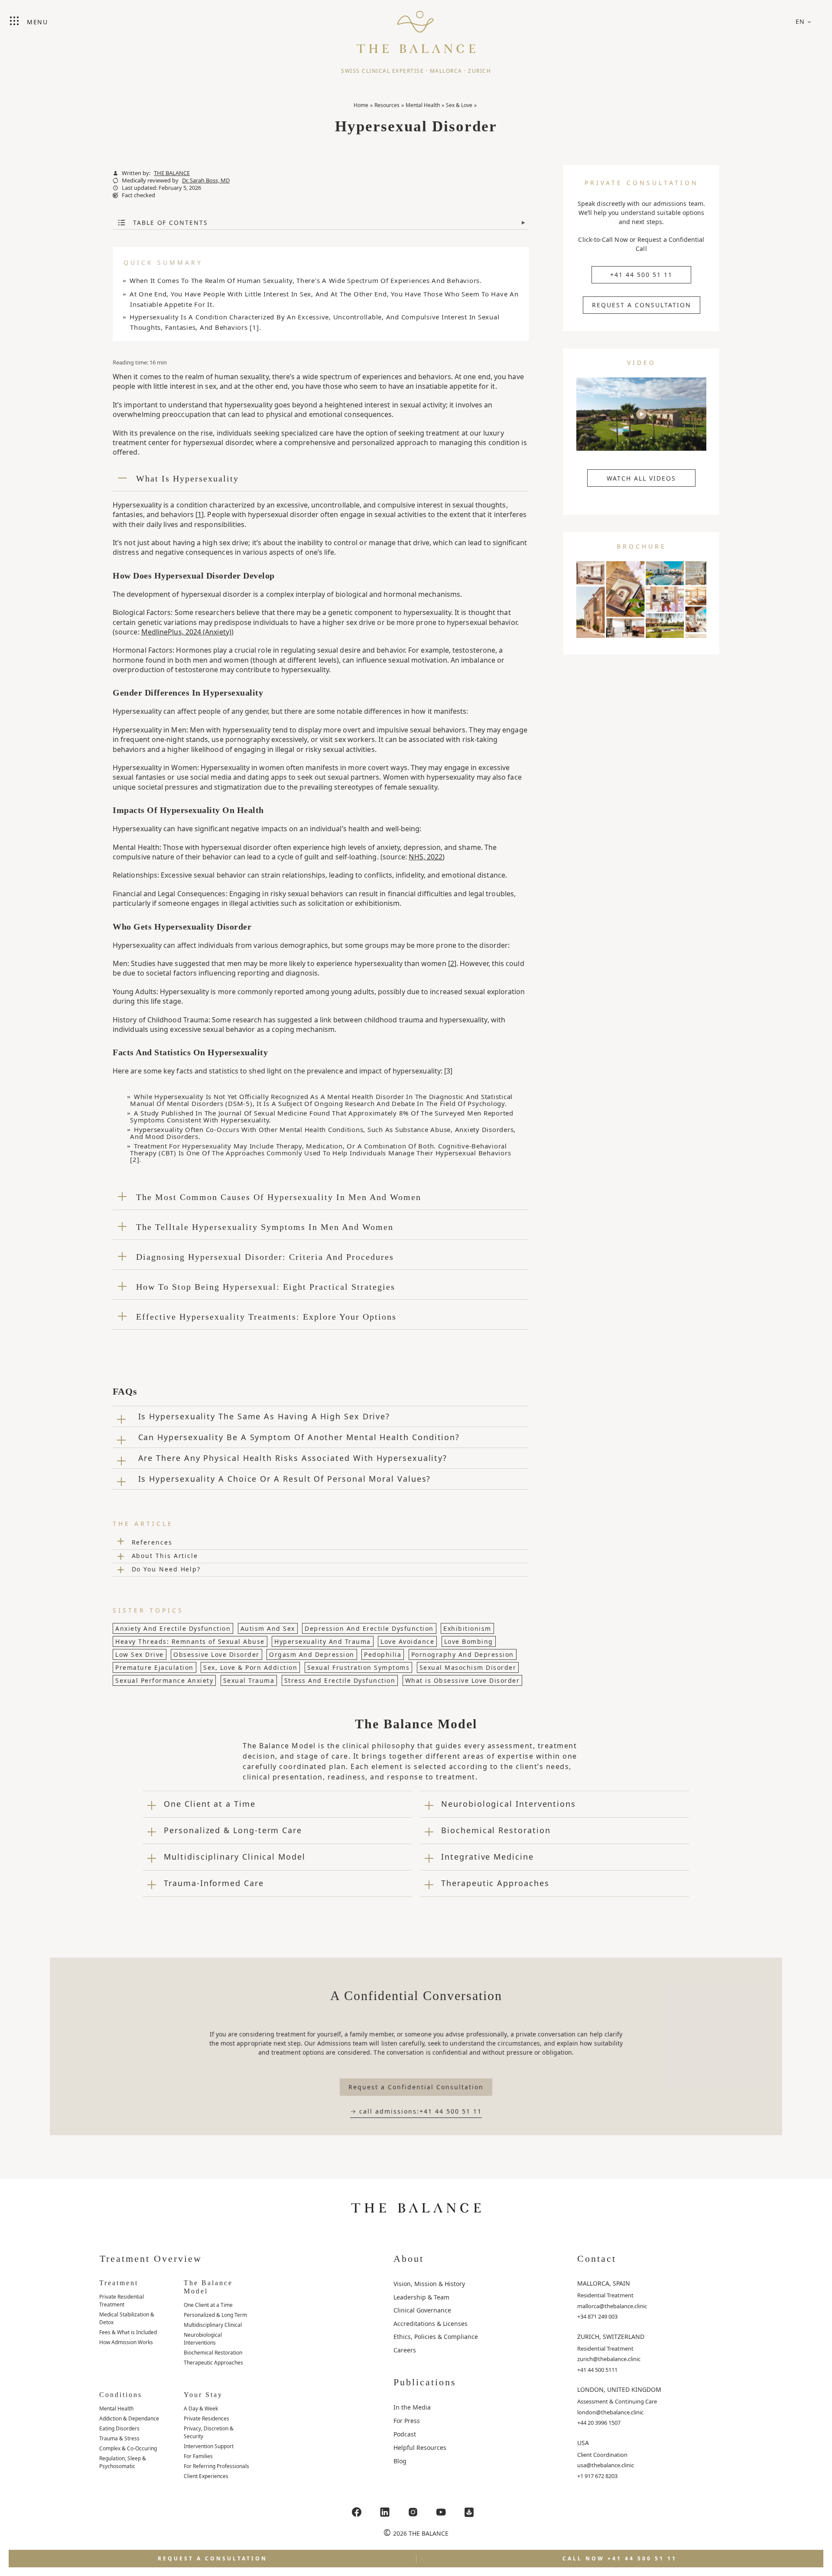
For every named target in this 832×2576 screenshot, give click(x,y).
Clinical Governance (422, 2310)
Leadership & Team (421, 2297)
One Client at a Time (208, 2305)
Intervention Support (209, 2446)
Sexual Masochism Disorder (468, 1667)
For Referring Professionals (216, 2466)
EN (800, 21)
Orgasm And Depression (312, 1654)
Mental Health (423, 105)
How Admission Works (126, 2342)
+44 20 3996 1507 (599, 2423)
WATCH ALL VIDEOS (641, 478)
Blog (400, 2461)
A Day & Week (201, 2408)
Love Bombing (469, 1641)
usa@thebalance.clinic (606, 2465)
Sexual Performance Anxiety (164, 1680)
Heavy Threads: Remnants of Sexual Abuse (190, 1641)
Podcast (405, 2434)
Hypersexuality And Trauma (323, 1641)
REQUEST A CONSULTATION (642, 305)
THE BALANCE (172, 173)
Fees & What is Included (128, 2332)
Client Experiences (206, 2476)
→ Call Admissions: (416, 2111)
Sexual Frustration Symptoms (359, 1667)
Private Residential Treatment (122, 2301)
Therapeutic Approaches (213, 2363)
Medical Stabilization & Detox (127, 2318)
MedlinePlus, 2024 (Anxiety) (186, 632)
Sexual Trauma (249, 1680)
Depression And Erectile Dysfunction (369, 1628)
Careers (405, 2350)
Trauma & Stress (119, 2438)
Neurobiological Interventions (203, 2339)
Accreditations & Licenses (431, 2324)
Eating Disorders (119, 2428)
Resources (387, 105)
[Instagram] (413, 2512)
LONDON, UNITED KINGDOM (619, 2389)
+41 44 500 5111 (597, 2370)
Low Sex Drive (140, 1654)
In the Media (412, 2407)
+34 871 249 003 (597, 2316)
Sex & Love (459, 105)
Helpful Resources (420, 2448)
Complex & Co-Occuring (128, 2448)
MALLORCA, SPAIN (604, 2283)
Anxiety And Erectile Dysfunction (173, 1628)
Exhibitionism (467, 1628)
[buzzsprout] (469, 2512)
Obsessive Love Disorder (216, 1654)
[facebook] (357, 2512)
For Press (407, 2421)
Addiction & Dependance (129, 2418)
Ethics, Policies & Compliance (436, 2337)
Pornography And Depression (463, 1654)
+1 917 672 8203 (597, 2476)
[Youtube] (441, 2512)
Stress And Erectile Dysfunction (340, 1680)
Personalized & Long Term (215, 2315)
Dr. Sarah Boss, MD (206, 181)
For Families (198, 2456)
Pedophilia (383, 1654)
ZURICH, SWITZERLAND (611, 2337)
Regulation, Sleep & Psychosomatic (123, 2462)
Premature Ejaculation (154, 1667)
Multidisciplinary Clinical (213, 2325)
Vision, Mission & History (429, 2284)
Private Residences (206, 2418)
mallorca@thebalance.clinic (612, 2306)
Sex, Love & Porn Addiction (250, 1667)
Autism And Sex (268, 1628)
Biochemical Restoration (213, 2353)
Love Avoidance (407, 1641)
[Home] (416, 28)
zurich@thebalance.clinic (609, 2359)
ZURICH (479, 71)
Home (361, 105)
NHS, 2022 (426, 857)
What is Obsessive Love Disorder (463, 1680)
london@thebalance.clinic (610, 2412)
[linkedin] (385, 2512)
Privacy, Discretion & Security (209, 2432)
